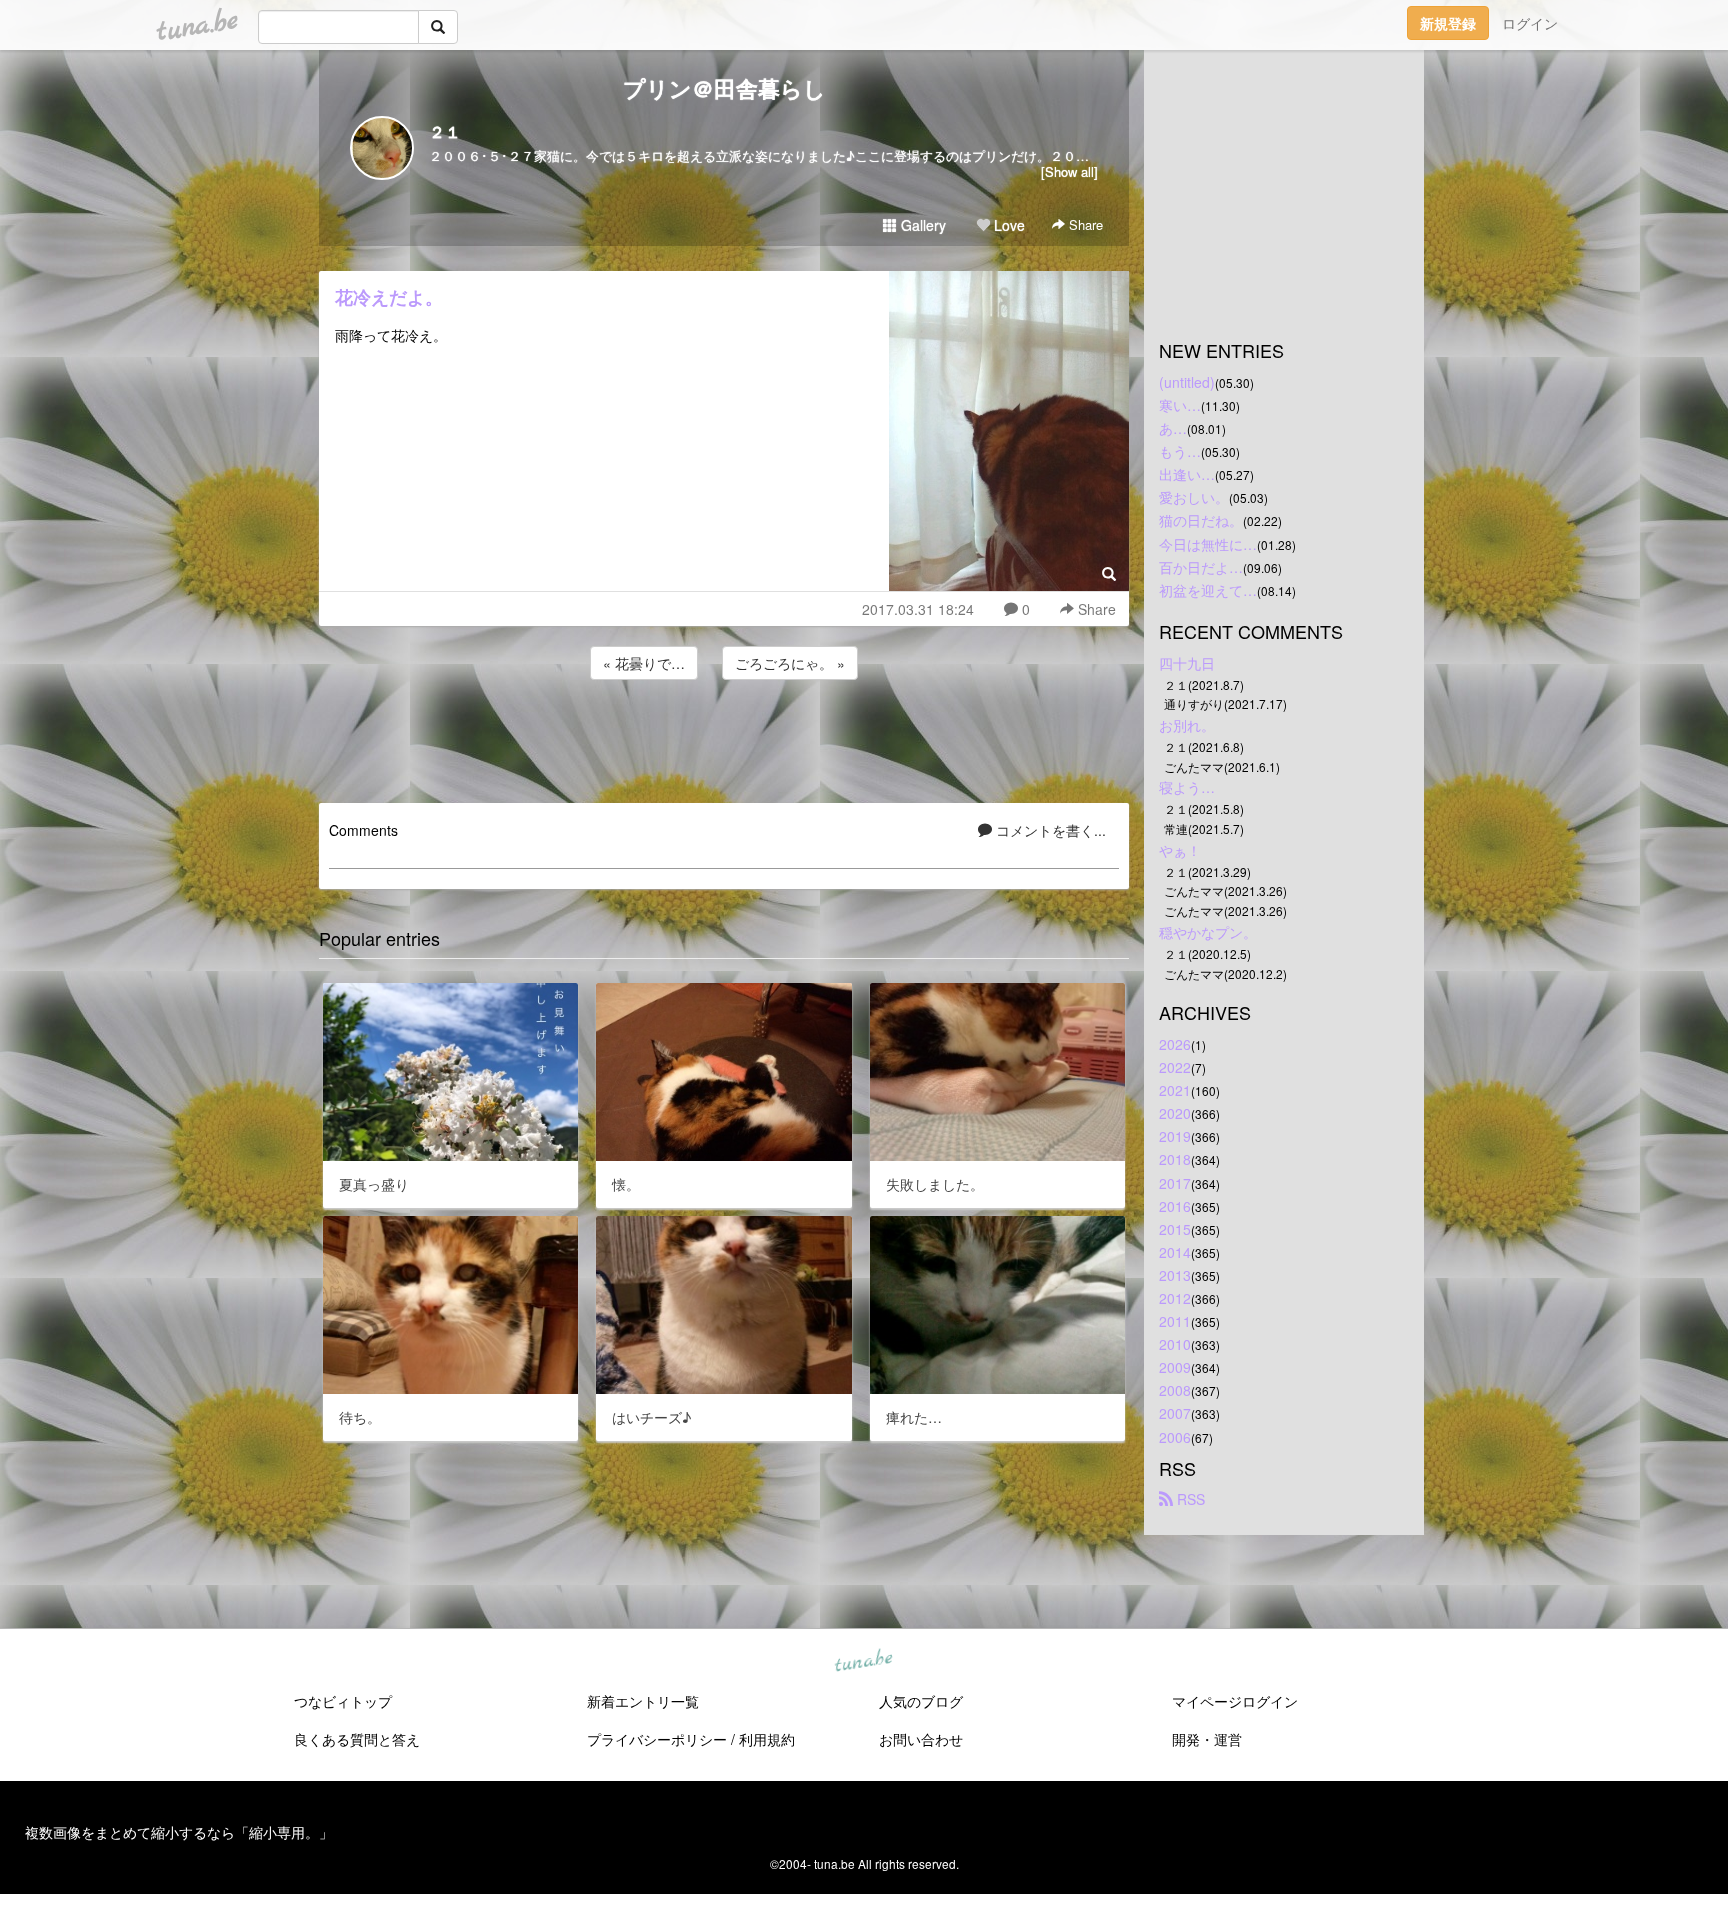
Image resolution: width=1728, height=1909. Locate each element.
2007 (1175, 1413)
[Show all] (1069, 171)
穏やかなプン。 (1208, 932)
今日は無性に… (1208, 544)
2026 (1175, 1044)
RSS (1189, 1499)
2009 (1175, 1367)
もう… (1180, 451)
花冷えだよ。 (389, 297)
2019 (1175, 1136)
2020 (1175, 1113)
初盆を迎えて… (1208, 590)
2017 (1175, 1183)
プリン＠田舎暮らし (724, 88)
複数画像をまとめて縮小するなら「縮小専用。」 (179, 1832)
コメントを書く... (1049, 830)
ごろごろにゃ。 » (790, 663)
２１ (445, 131)
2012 (1175, 1298)
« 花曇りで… (644, 663)
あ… (1173, 428)
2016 (1175, 1206)
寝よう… (1187, 787)
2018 (1175, 1159)
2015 (1175, 1229)
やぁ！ (1180, 850)
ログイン (1530, 23)
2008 (1175, 1390)
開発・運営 (1207, 1739)
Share (1084, 224)
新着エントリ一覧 (643, 1701)
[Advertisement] (724, 738)
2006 (1175, 1437)
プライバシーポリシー (657, 1739)
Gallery (921, 225)
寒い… (1180, 405)
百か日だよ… (1201, 567)
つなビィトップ (343, 1701)
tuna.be (863, 1662)
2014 (1175, 1252)
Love (1007, 225)
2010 (1175, 1344)
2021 (1175, 1090)
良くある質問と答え (357, 1739)
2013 (1175, 1275)
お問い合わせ (921, 1739)
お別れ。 (1187, 725)
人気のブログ (921, 1701)
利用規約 (767, 1739)
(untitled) (1187, 382)
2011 (1175, 1321)
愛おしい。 (1194, 497)
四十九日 (1187, 663)
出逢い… (1187, 474)
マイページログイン (1235, 1701)
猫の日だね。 (1201, 520)
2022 (1175, 1067)
